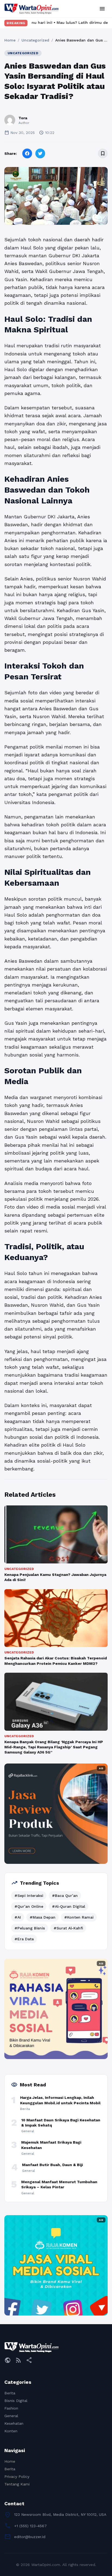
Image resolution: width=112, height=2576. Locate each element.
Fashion (11, 2408)
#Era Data (24, 1939)
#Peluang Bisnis (30, 1928)
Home (10, 40)
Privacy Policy (17, 2477)
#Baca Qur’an (65, 1896)
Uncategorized (35, 40)
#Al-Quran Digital (69, 1906)
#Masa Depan (43, 1917)
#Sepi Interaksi (29, 1896)
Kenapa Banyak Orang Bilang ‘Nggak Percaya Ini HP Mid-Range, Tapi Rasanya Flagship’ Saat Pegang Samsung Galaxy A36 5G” (54, 1747)
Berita (10, 2393)
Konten (11, 2431)
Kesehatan (14, 2423)
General (11, 2416)
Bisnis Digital (16, 2401)
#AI (18, 1917)
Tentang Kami (17, 2484)
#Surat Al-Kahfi (68, 1928)
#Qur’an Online (29, 1906)
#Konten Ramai (79, 1917)
